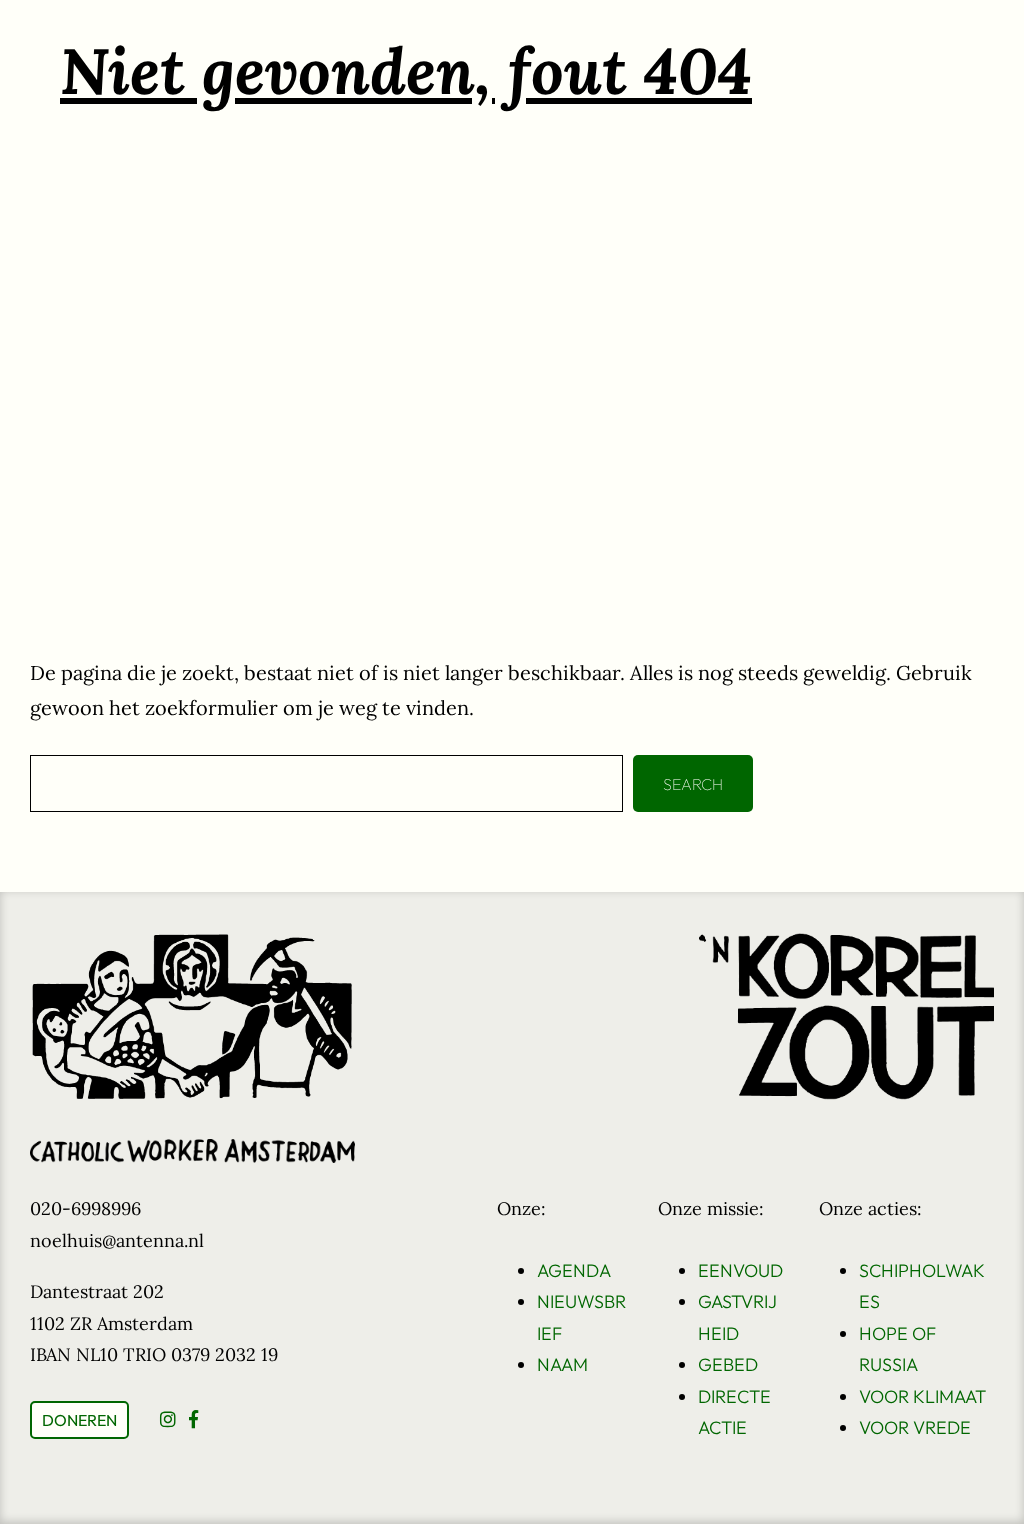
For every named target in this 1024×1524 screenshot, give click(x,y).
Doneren (79, 1420)
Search (693, 784)
